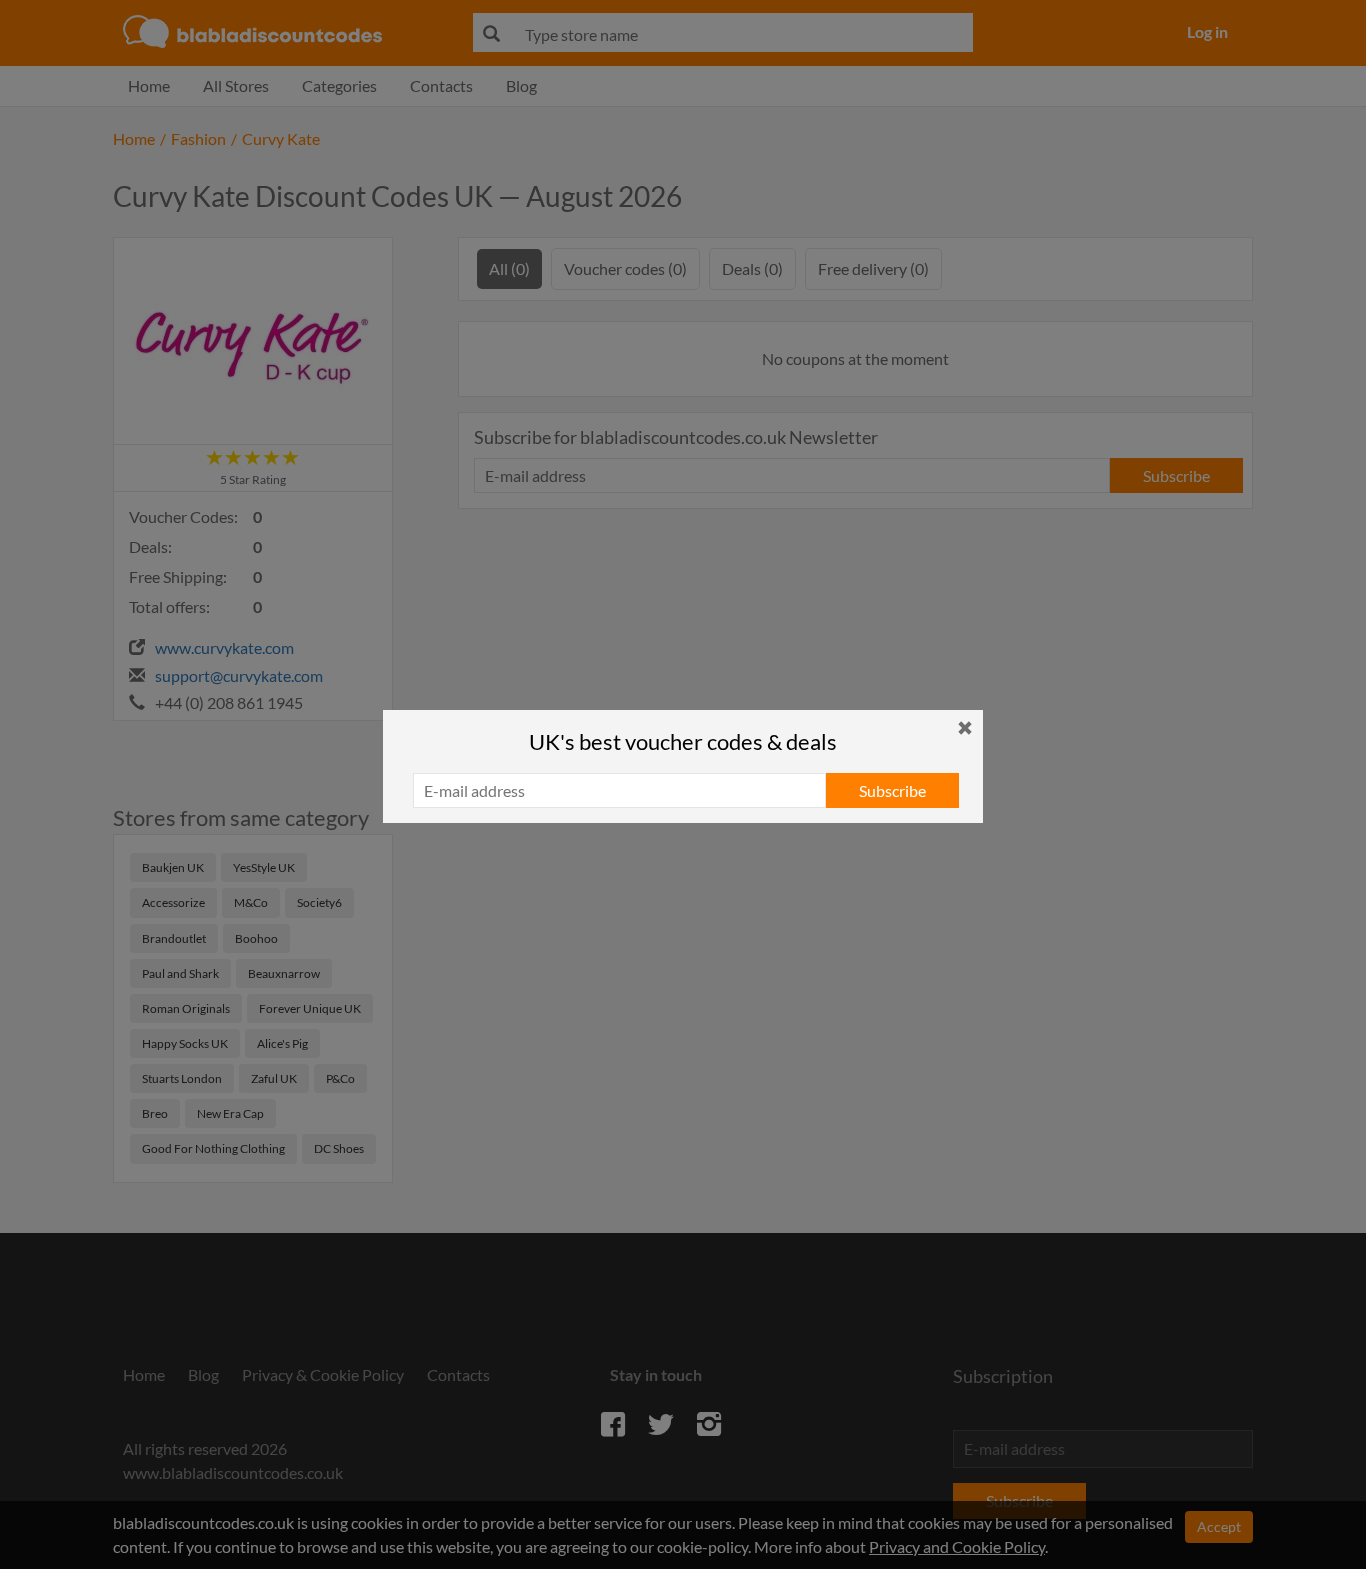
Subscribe (892, 790)
